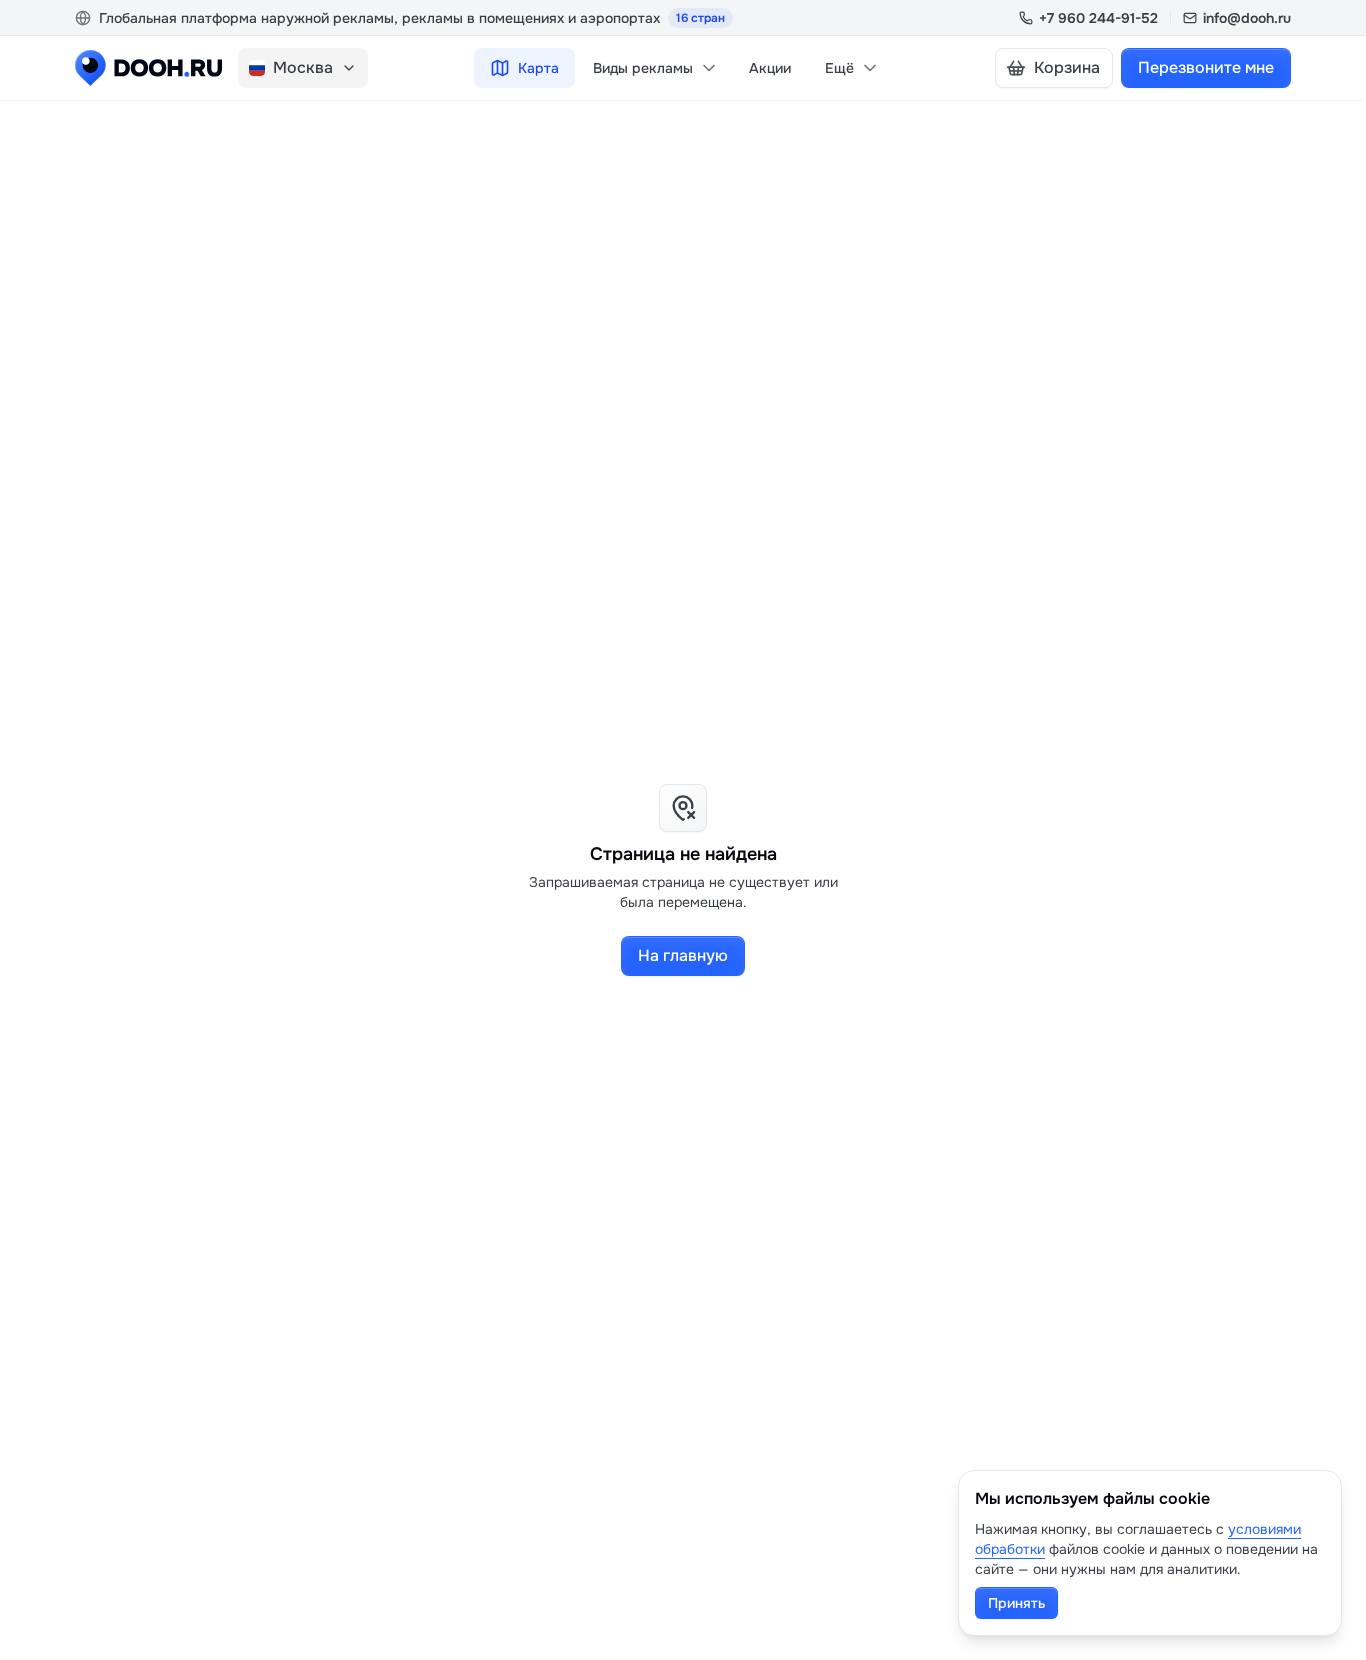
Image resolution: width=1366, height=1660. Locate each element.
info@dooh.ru (1247, 18)
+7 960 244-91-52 (1098, 18)
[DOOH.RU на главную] (148, 68)
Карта (538, 68)
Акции (770, 68)
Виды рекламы (643, 68)
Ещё (839, 68)
